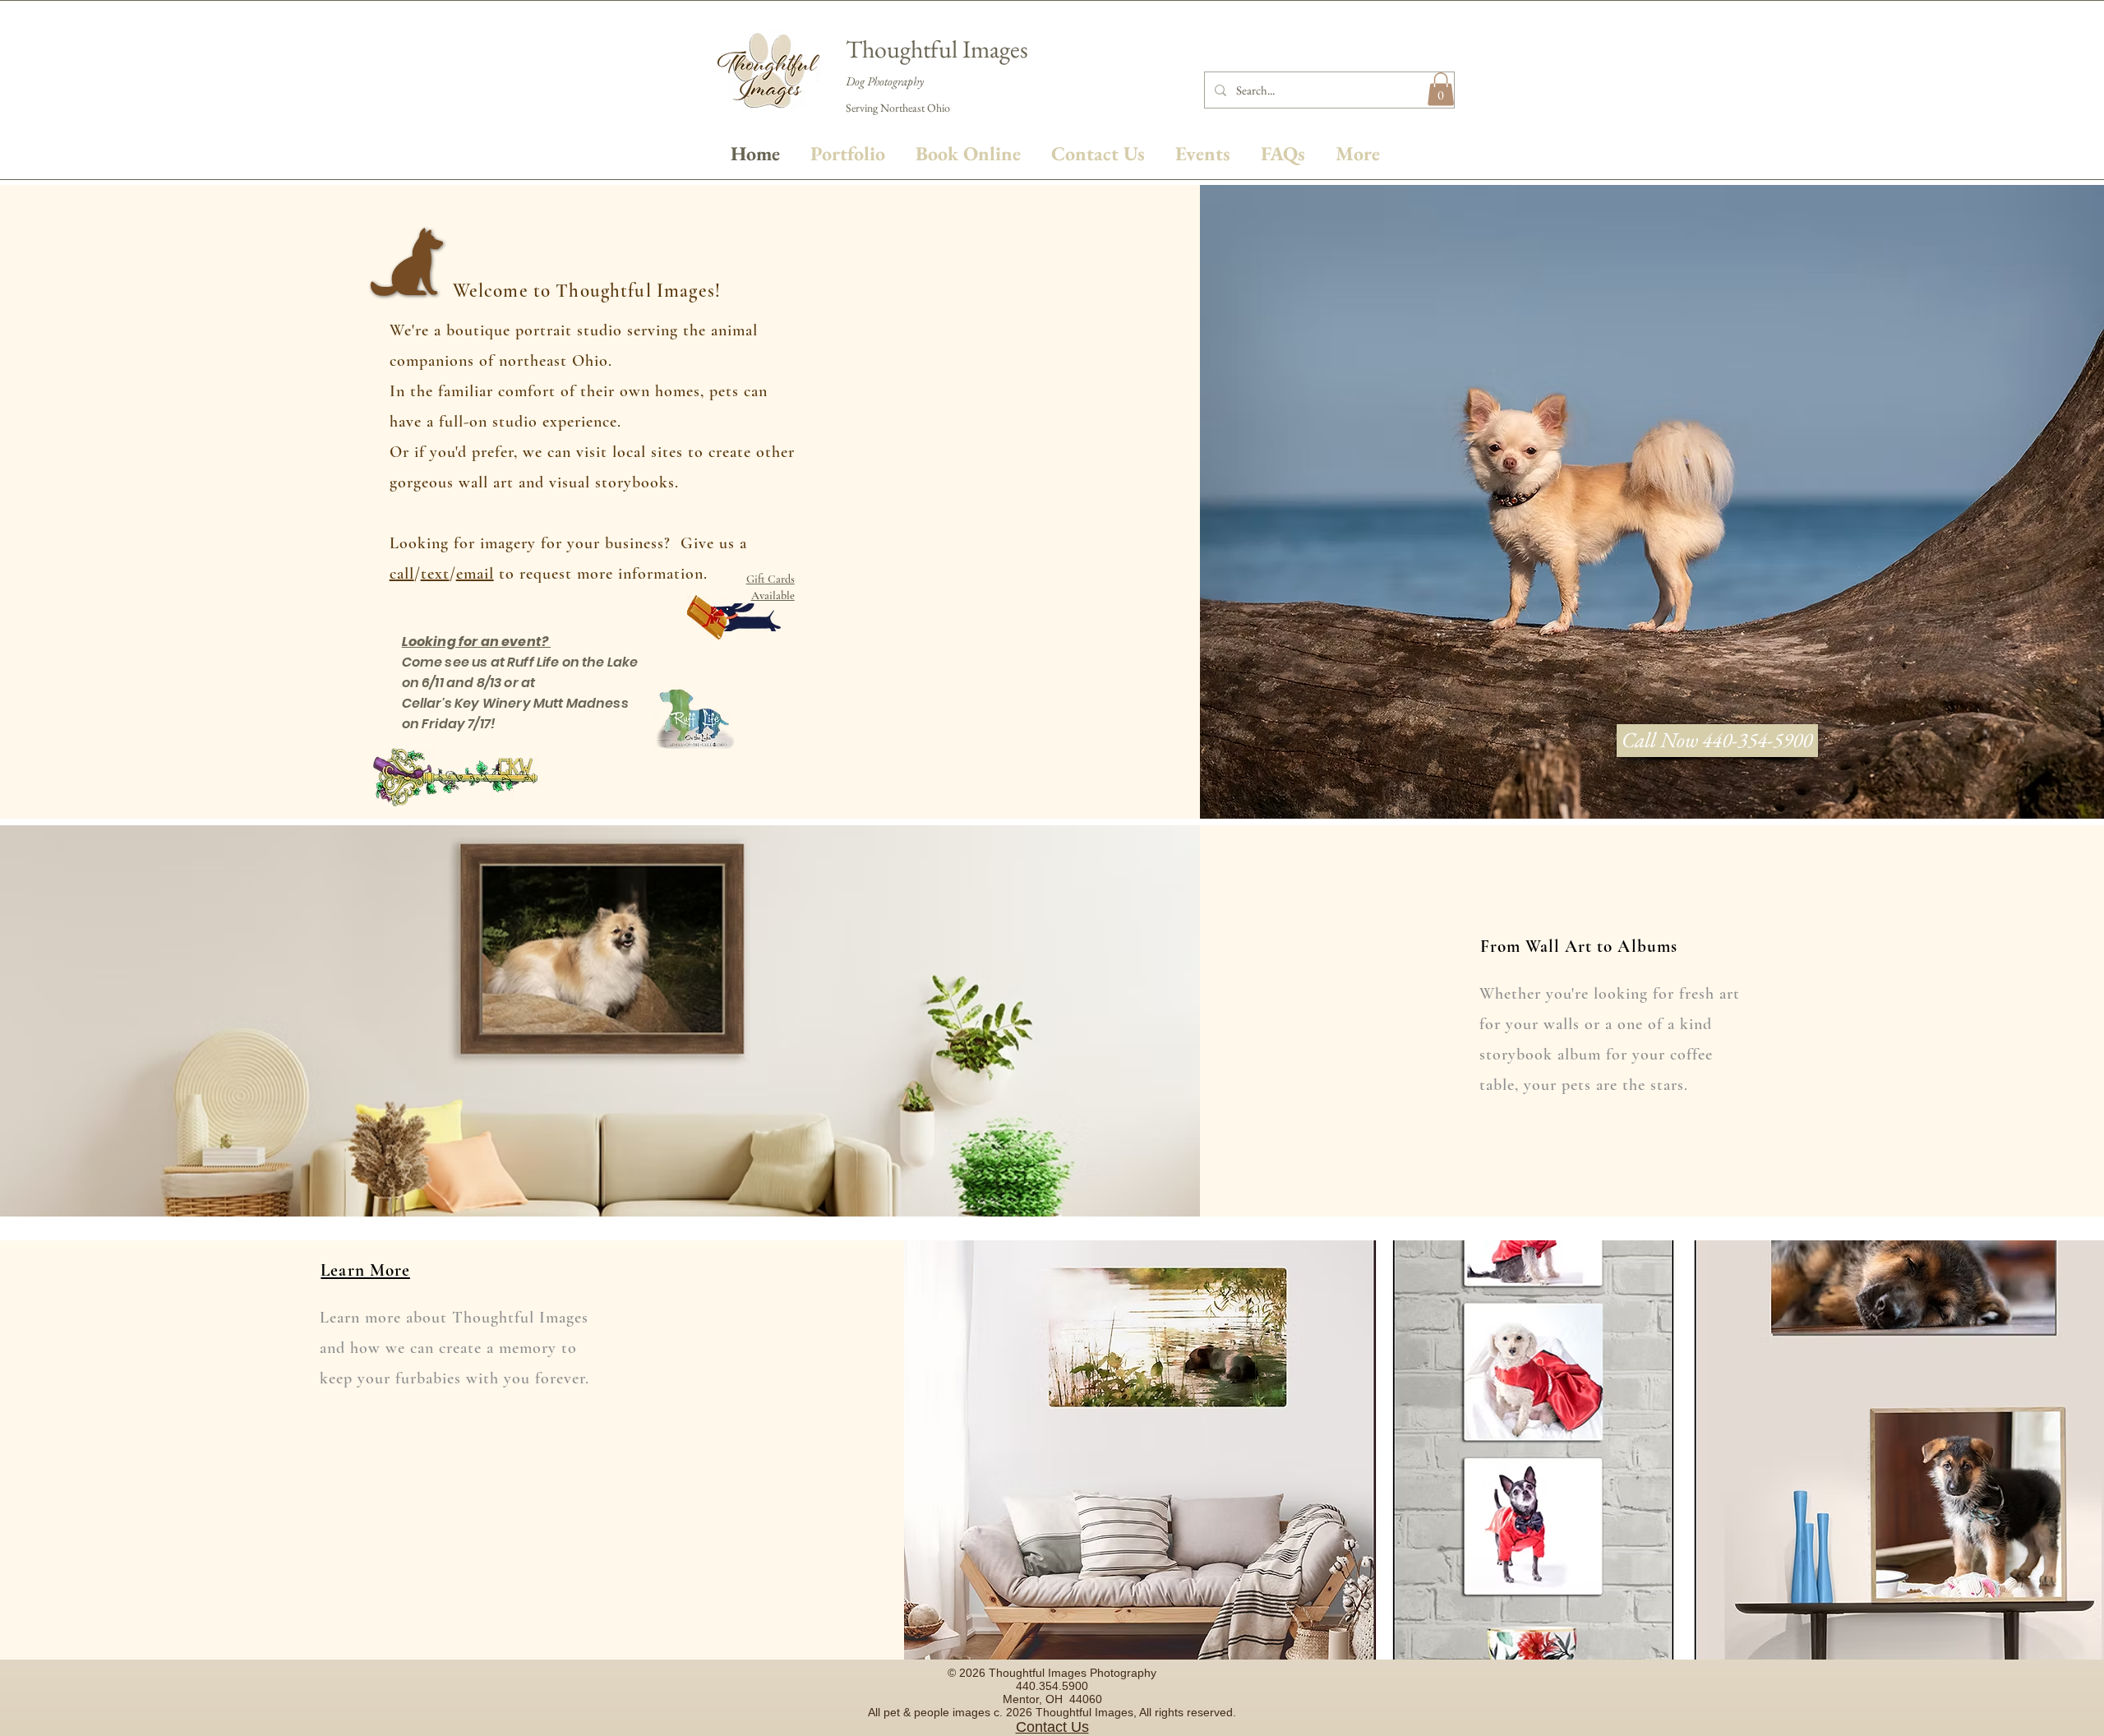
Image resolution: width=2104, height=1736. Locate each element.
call (402, 574)
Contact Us (1052, 1727)
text (435, 574)
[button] (1441, 89)
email (475, 574)
